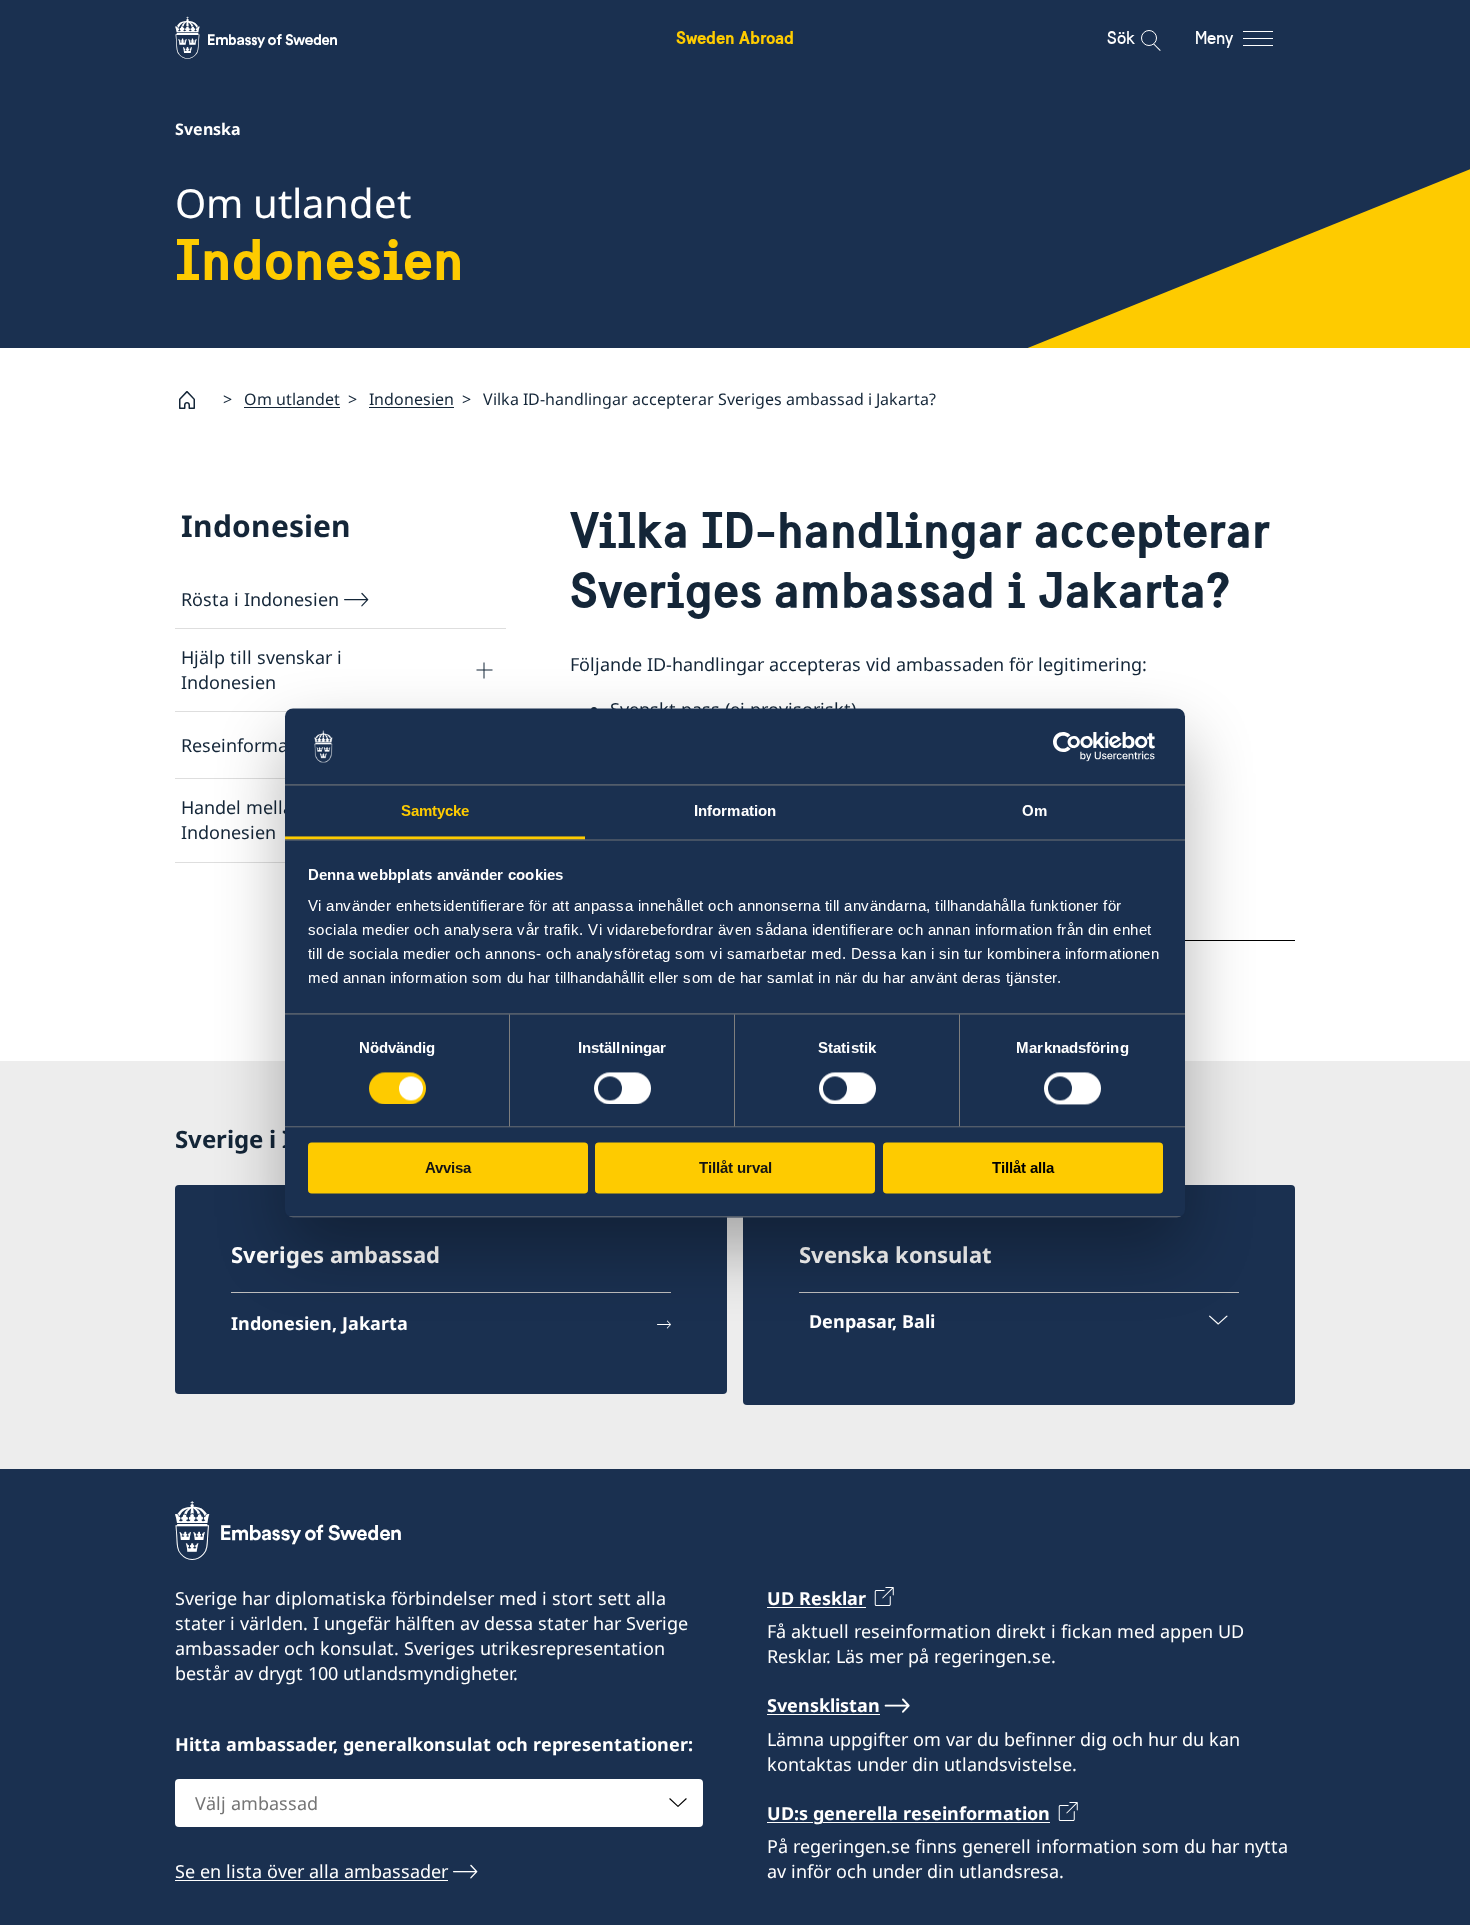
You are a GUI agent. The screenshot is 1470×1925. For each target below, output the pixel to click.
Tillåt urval (735, 1168)
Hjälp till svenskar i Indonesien (261, 669)
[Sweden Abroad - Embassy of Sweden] (275, 38)
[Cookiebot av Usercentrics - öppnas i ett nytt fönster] (1075, 746)
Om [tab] (1034, 811)
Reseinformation (251, 745)
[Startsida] (195, 400)
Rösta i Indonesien (260, 599)
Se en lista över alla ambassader (311, 1871)
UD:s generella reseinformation (908, 1813)
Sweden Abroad (735, 37)
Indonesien (411, 399)
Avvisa (448, 1168)
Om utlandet (292, 399)
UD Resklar (816, 1598)
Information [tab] (735, 811)
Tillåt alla (1023, 1168)
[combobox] (439, 1803)
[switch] (622, 1088)
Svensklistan (823, 1705)
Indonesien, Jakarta (319, 1323)
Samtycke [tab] (435, 811)
